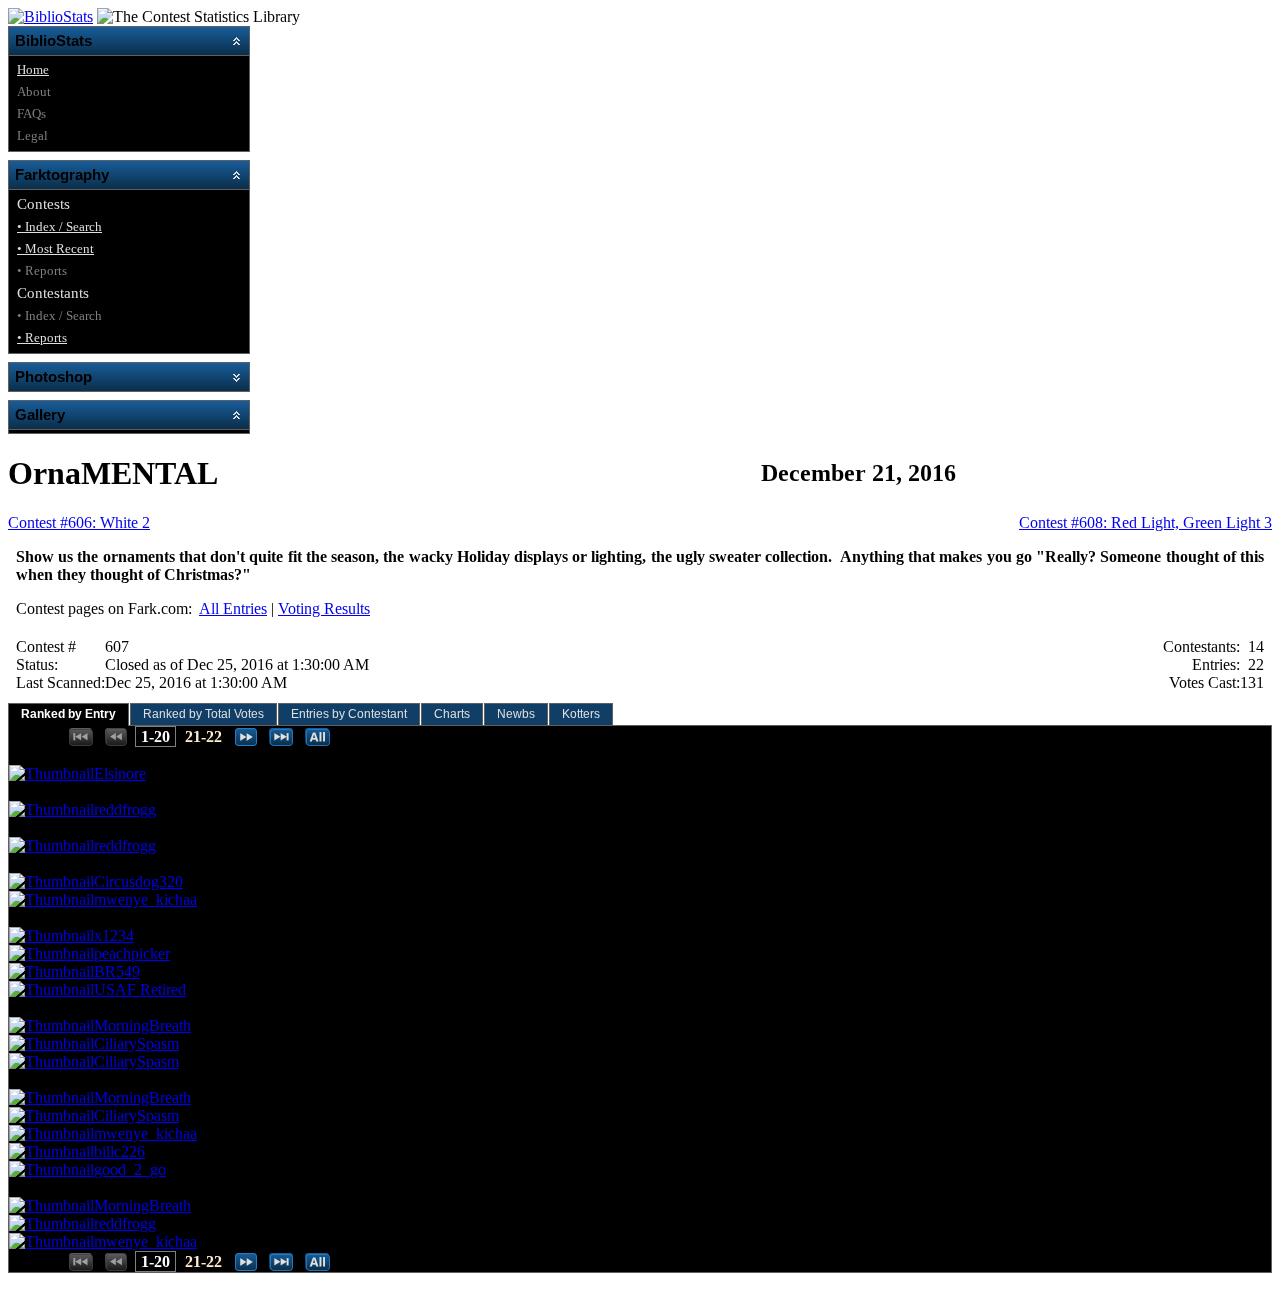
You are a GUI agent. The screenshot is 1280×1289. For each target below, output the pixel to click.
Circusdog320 (138, 881)
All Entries (233, 608)
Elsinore (120, 773)
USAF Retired (140, 989)
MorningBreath (142, 1025)
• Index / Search (59, 226)
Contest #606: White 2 (79, 522)
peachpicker (132, 953)
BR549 (117, 971)
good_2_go (130, 1169)
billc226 (119, 1151)
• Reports (42, 337)
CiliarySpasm (136, 1043)
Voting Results (324, 608)
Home (33, 69)
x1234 (114, 935)
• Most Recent (55, 248)
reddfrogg (125, 809)
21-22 (203, 736)
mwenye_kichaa (145, 899)
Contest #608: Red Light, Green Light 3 (1145, 522)
